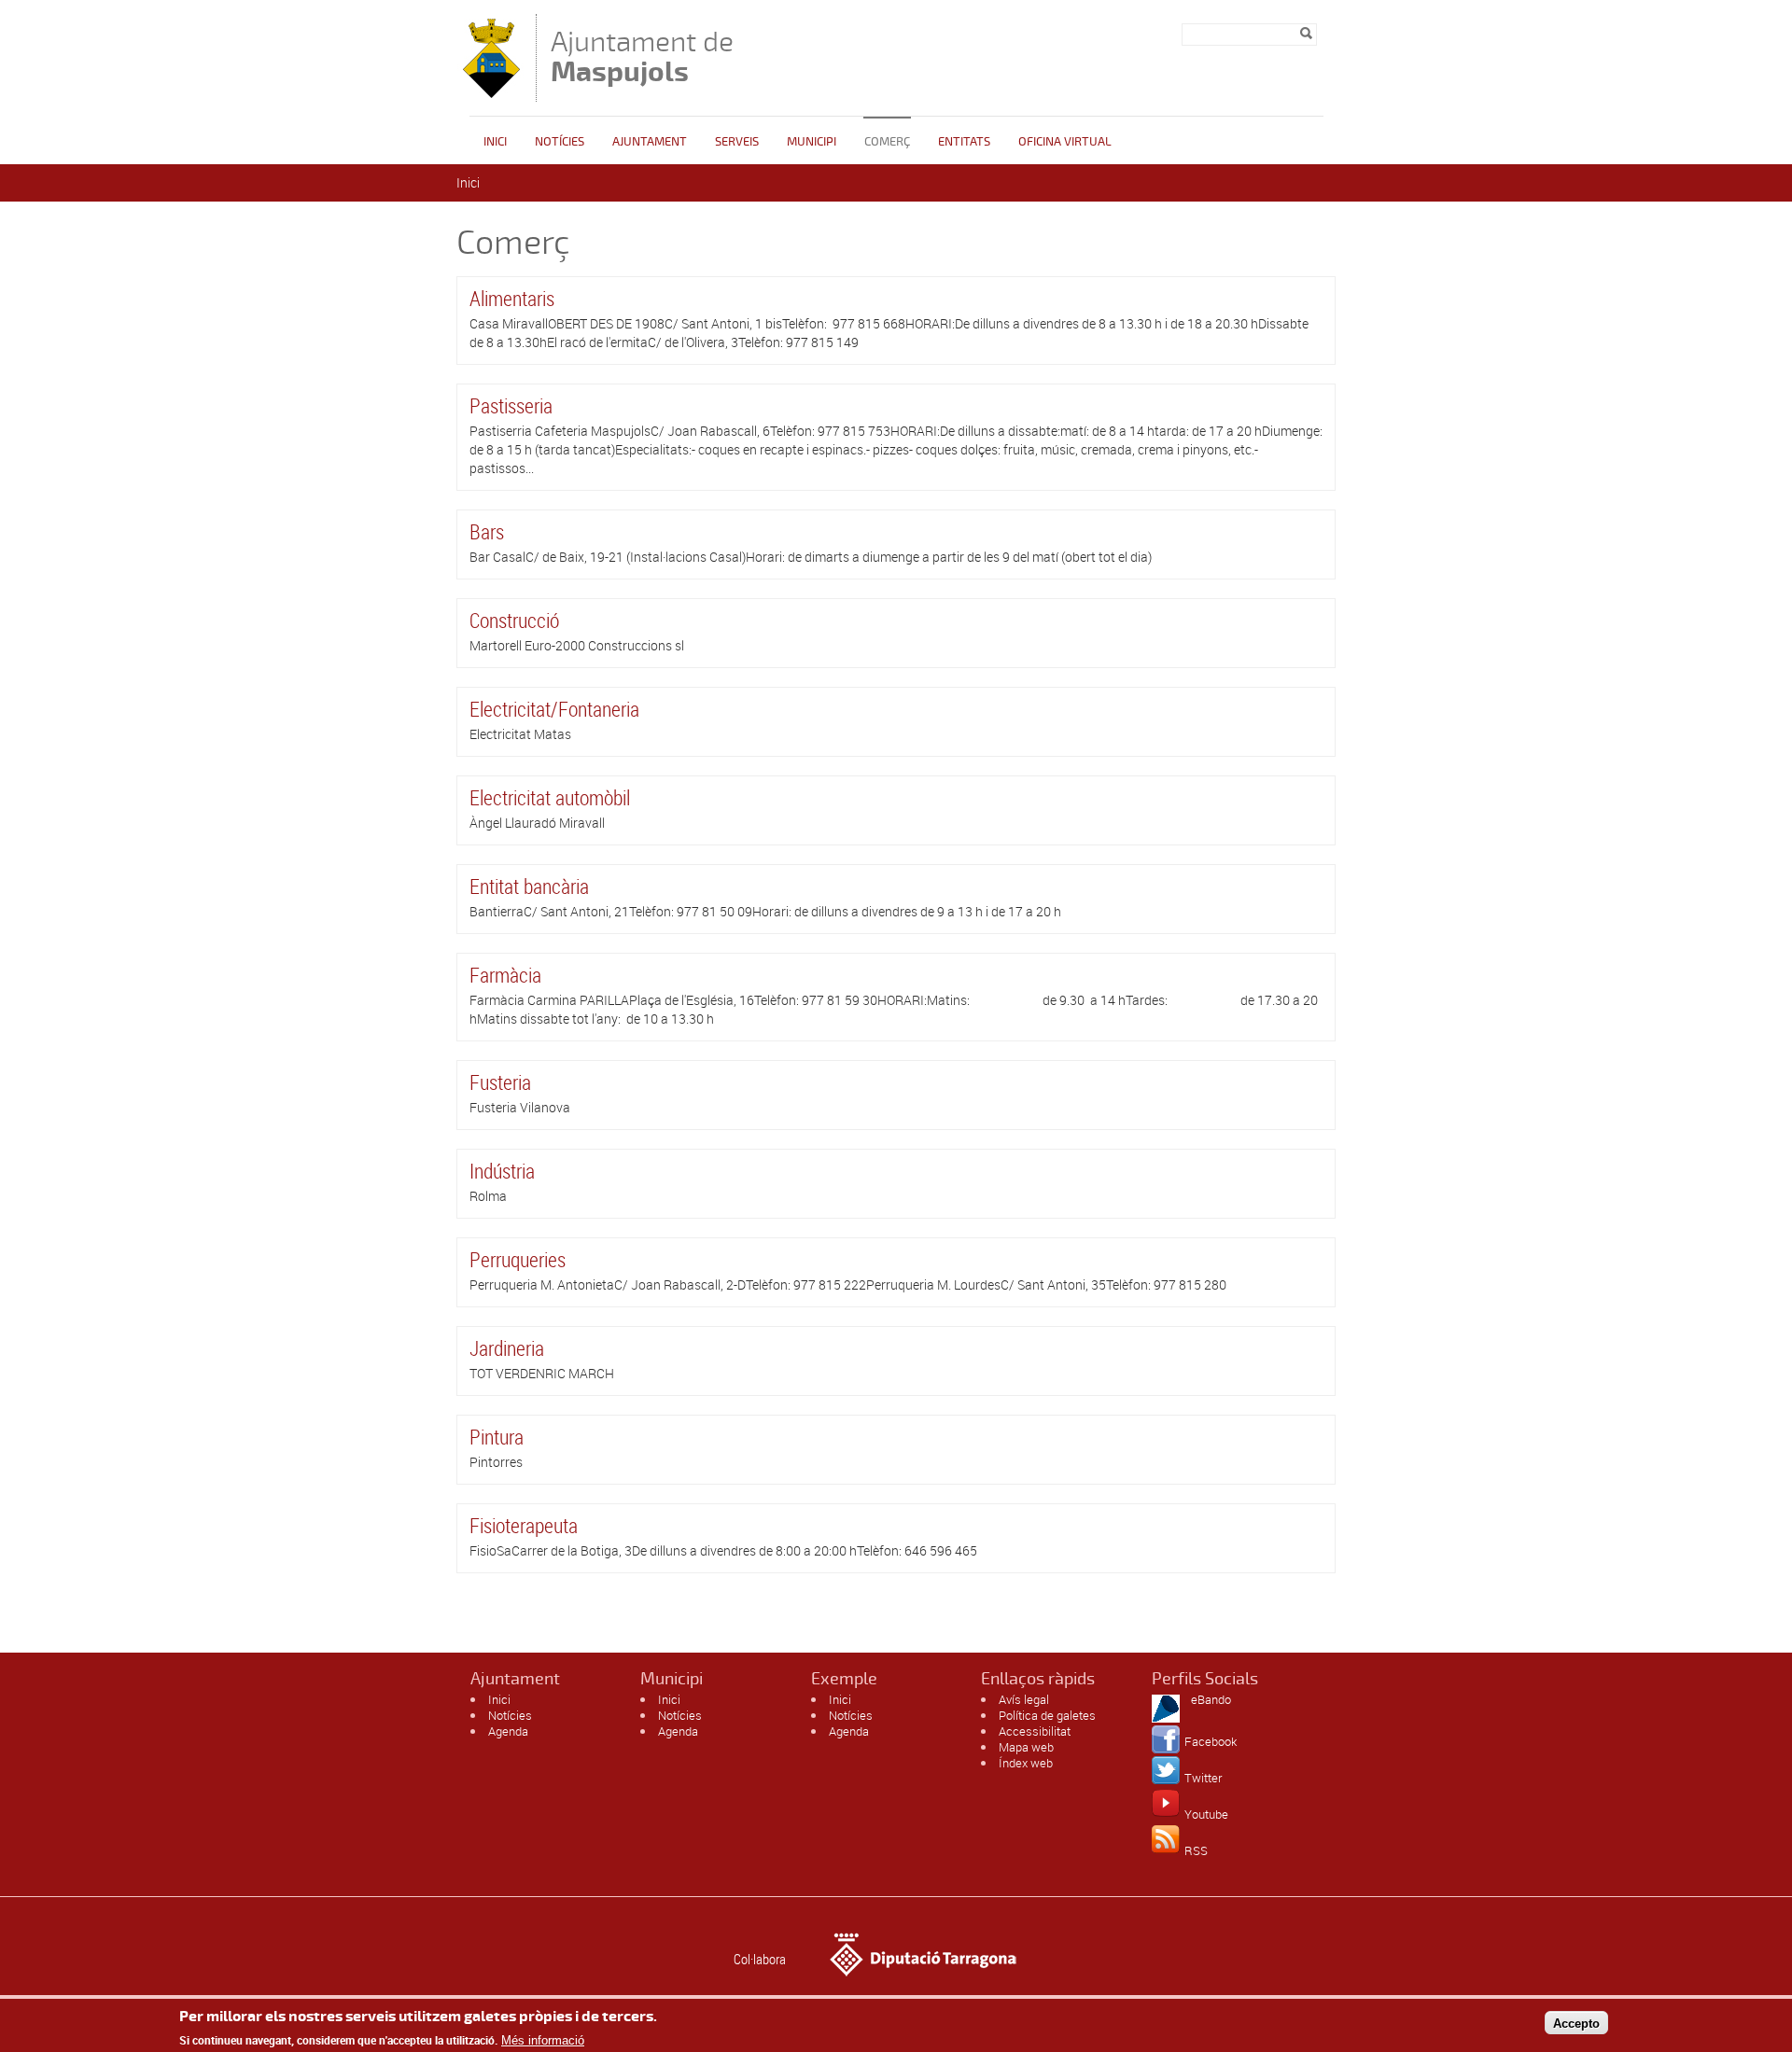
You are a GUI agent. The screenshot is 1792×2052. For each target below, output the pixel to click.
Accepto (1576, 2023)
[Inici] (491, 93)
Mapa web (1026, 1747)
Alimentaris (512, 298)
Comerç (887, 142)
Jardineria (507, 1348)
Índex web (1026, 1763)
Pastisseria (511, 405)
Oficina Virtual (1065, 142)
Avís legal (1024, 1699)
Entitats (964, 142)
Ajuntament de (642, 56)
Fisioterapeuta (524, 1525)
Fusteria (500, 1082)
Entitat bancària (529, 886)
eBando (1211, 1699)
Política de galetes (1047, 1715)
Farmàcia (505, 975)
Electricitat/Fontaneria (554, 709)
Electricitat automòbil (550, 797)
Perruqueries (518, 1259)
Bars (487, 531)
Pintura (497, 1437)
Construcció (514, 620)
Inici (495, 142)
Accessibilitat (1035, 1731)
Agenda (508, 1731)
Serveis (737, 142)
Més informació (543, 2040)
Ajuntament (650, 142)
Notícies (560, 142)
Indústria (502, 1171)
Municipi (812, 142)
